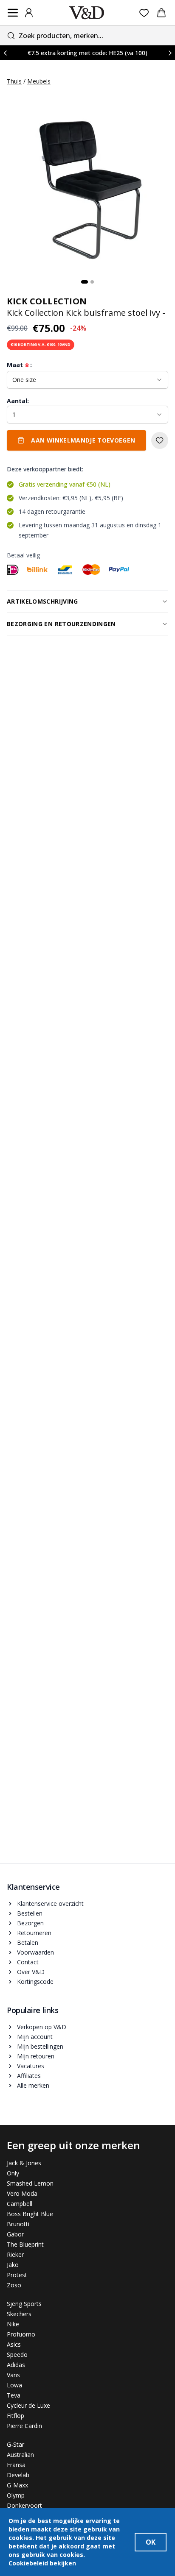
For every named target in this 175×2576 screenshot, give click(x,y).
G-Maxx (17, 2485)
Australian (20, 2455)
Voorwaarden (35, 1952)
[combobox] (87, 35)
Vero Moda (22, 2193)
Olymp (16, 2495)
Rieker (15, 2254)
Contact (28, 1962)
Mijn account (35, 2037)
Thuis (14, 81)
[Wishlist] (144, 13)
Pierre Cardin (24, 2426)
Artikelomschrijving (42, 601)
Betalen (28, 1942)
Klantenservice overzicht (50, 1903)
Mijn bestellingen (40, 2046)
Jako (13, 2265)
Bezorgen (30, 1923)
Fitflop (16, 2416)
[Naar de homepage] (87, 13)
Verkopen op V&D (42, 2027)
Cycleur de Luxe (28, 2405)
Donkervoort (24, 2505)
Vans (13, 2375)
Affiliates (29, 2076)
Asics (14, 2344)
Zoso (14, 2285)
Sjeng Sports (24, 2304)
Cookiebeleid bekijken (42, 2563)
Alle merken (33, 2085)
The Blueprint (25, 2244)
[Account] (29, 13)
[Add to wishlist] (160, 440)
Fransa (16, 2465)
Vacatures (31, 2066)
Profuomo (21, 2334)
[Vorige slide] (5, 53)
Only (13, 2173)
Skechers (19, 2314)
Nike (13, 2324)
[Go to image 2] (92, 282)
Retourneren (34, 1933)
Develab (18, 2475)
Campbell (20, 2204)
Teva (14, 2395)
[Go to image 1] (85, 282)
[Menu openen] (13, 13)
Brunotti (18, 2224)
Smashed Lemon (30, 2183)
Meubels (39, 81)
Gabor (15, 2234)
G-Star (16, 2444)
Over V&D (31, 1972)
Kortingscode (35, 1981)
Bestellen (30, 1913)
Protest (17, 2275)
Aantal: (18, 401)
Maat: (19, 365)
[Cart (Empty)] (161, 13)
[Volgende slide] (170, 53)
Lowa (14, 2385)
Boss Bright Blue (30, 2214)
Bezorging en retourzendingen (61, 624)
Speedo (17, 2355)
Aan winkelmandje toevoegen (83, 440)
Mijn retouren (36, 2056)
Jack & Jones (24, 2163)
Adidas (16, 2365)
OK (151, 2542)
